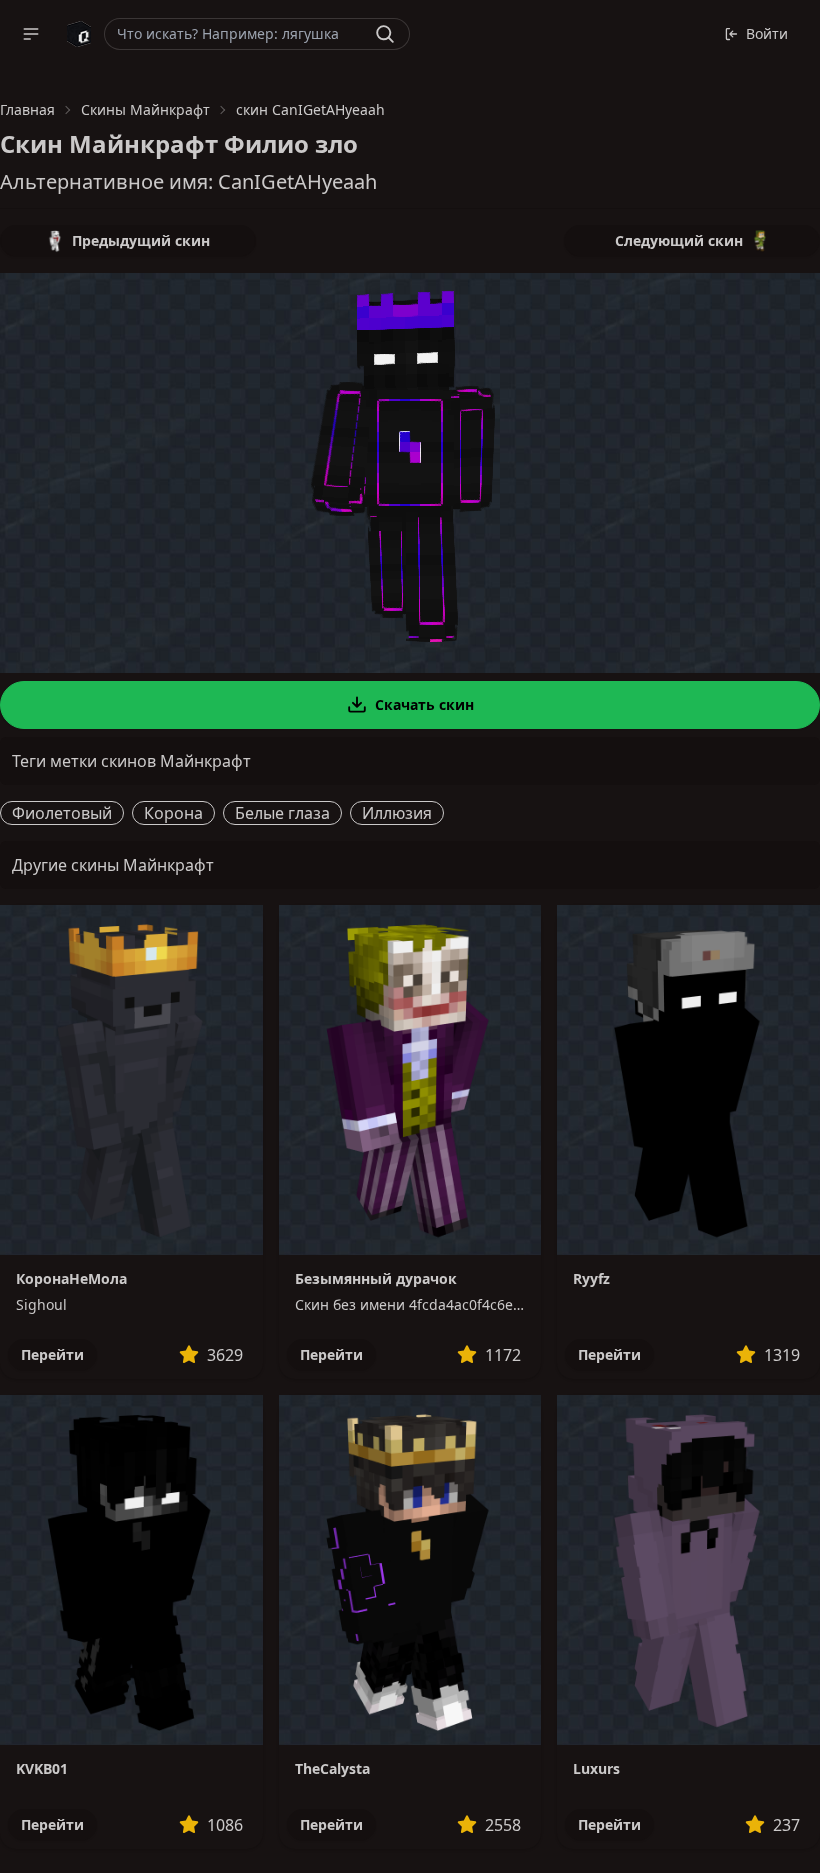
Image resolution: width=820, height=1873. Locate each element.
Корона (173, 813)
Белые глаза (282, 813)
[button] (31, 34)
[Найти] (385, 34)
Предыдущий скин (141, 240)
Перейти (52, 1354)
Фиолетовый (62, 813)
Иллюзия (397, 813)
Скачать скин (424, 704)
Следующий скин (679, 240)
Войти (767, 33)
